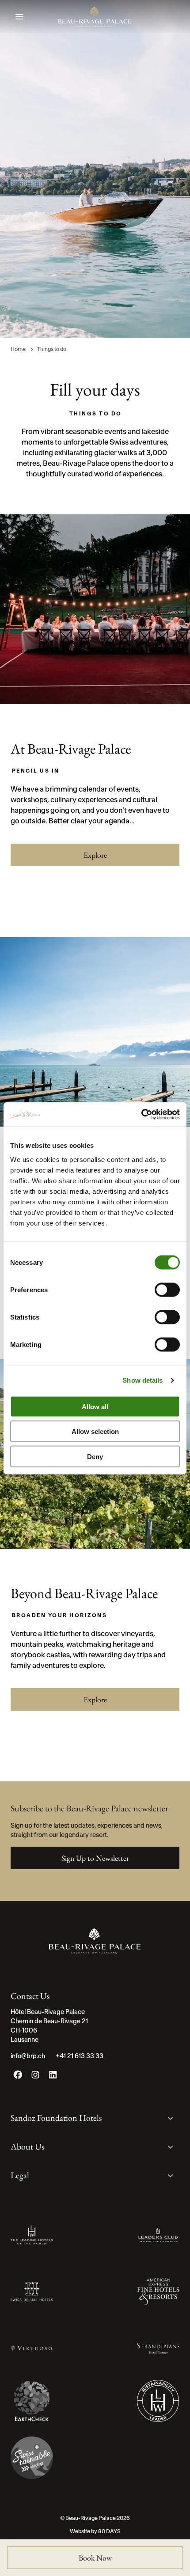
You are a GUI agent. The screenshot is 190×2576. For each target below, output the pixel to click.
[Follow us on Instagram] (35, 2077)
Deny (95, 1456)
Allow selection (95, 1431)
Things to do (52, 349)
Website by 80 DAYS (95, 2531)
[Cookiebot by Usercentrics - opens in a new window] (141, 1114)
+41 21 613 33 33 (80, 2056)
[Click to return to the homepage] (95, 17)
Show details (142, 1380)
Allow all (95, 1406)
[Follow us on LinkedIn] (53, 2077)
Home (19, 349)
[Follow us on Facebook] (18, 2077)
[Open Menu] (19, 17)
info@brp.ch (28, 2056)
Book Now (95, 2558)
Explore (95, 855)
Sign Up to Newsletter (95, 1858)
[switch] (167, 1290)
